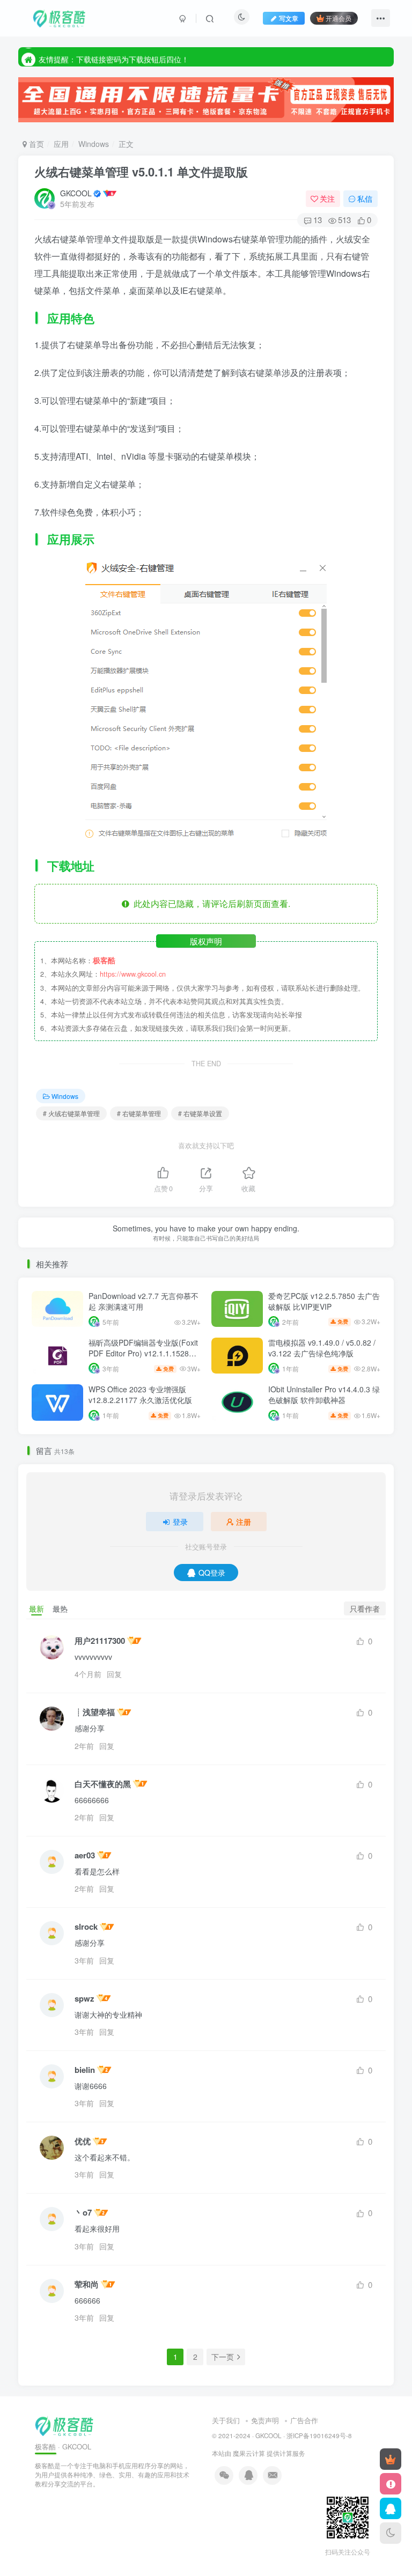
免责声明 (265, 2420)
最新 (36, 1608)
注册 (244, 1522)
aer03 (85, 1855)
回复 (114, 1674)
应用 (61, 144)
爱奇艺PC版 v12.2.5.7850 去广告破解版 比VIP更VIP (324, 1301)
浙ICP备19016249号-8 (319, 2435)
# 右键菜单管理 (139, 1113)
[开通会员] (391, 2459)
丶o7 (83, 2213)
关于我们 (226, 2420)
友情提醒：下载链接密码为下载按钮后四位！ (114, 56)
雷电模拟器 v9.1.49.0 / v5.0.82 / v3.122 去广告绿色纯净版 (322, 1348)
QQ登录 (212, 1573)
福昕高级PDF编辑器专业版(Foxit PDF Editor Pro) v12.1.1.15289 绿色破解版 (143, 1353)
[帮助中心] (391, 2484)
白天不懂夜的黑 (103, 1784)
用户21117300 (100, 1641)
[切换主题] (391, 2533)
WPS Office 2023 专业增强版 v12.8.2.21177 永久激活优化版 (140, 1394)
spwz (84, 1999)
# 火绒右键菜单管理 (71, 1113)
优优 (83, 2141)
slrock (86, 1927)
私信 (365, 198)
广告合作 (304, 2420)
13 (318, 220)
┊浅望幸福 (95, 1712)
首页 (35, 144)
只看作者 (365, 1608)
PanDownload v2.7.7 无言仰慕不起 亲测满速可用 (144, 1301)
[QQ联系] (391, 2508)
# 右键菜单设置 (200, 1113)
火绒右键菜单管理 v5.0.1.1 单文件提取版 (141, 172)
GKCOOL (76, 193)
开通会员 (339, 18)
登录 (180, 1522)
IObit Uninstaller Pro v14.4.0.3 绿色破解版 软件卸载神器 (324, 1394)
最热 (60, 1608)
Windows (94, 144)
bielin (85, 2070)
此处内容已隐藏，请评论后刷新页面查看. (210, 903)
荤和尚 (87, 2285)
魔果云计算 (249, 2453)
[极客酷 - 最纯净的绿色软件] (64, 2424)
